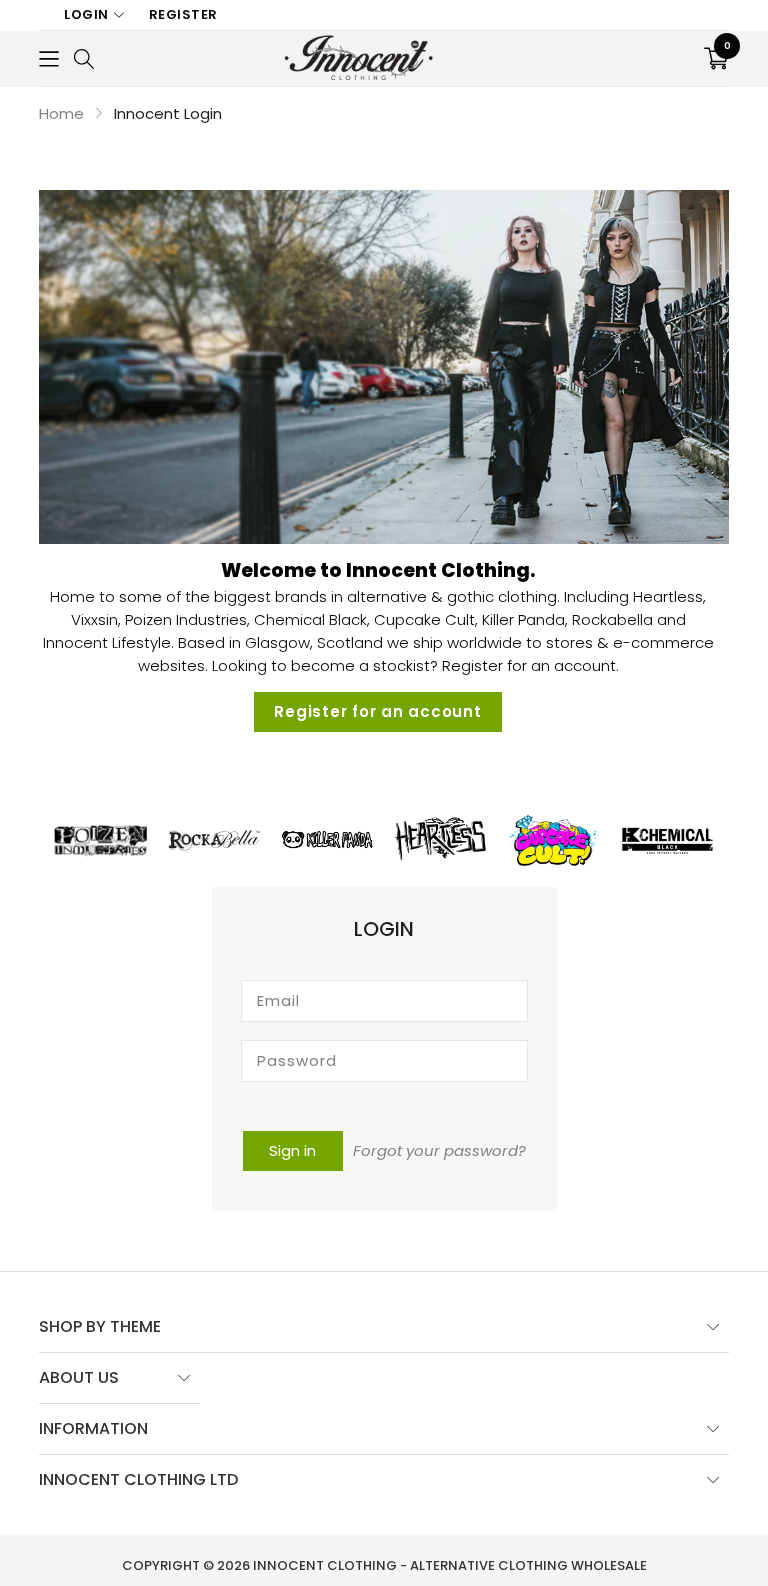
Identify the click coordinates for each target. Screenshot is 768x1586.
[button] (49, 58)
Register (183, 14)
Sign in (292, 1150)
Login (86, 14)
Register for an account (377, 711)
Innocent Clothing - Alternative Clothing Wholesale (450, 1565)
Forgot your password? (439, 1150)
